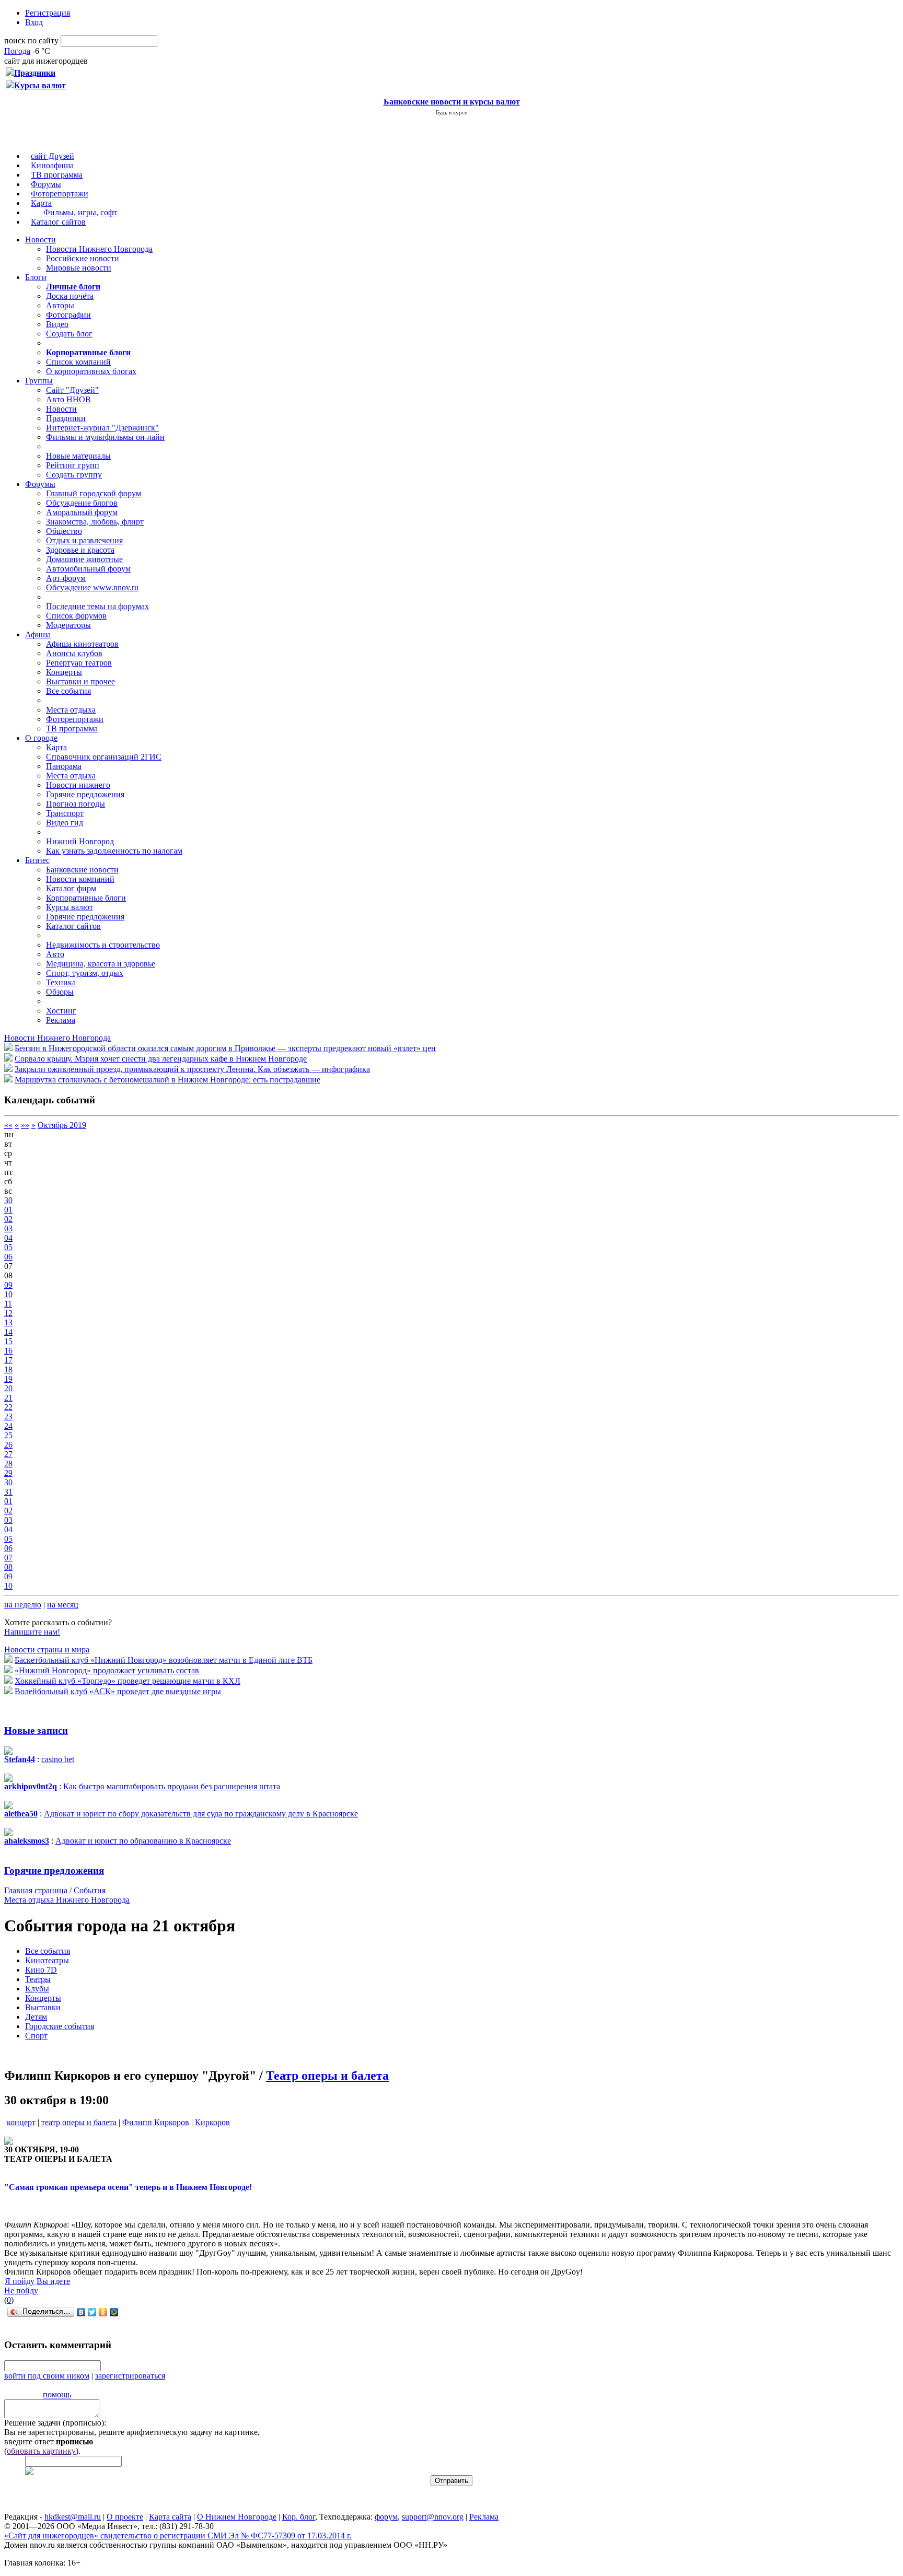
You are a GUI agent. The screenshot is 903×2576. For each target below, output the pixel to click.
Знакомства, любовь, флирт (95, 522)
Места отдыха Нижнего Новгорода (67, 1900)
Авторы (60, 305)
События (90, 1890)
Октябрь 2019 (62, 1125)
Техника (61, 982)
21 (8, 1398)
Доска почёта (70, 296)
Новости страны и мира (47, 1650)
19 (8, 1379)
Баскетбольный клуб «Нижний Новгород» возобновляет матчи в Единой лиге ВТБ (164, 1660)
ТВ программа (57, 175)
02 (8, 1219)
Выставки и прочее (80, 681)
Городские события (60, 2026)
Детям (36, 2017)
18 (8, 1369)
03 (8, 1228)
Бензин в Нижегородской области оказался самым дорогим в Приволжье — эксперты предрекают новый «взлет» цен (225, 1048)
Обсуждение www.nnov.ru (92, 587)
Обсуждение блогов (82, 503)
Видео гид (65, 823)
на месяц (63, 1605)
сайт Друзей (53, 156)
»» (25, 1125)
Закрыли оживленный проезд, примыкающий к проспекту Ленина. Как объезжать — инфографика (192, 1069)
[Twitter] (92, 2312)
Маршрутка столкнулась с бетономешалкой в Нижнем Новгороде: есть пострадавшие (167, 1080)
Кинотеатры (47, 1960)
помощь (57, 2394)
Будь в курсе (451, 112)
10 (8, 1294)
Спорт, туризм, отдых (85, 973)
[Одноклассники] (103, 2312)
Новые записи (36, 1730)
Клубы (37, 1989)
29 (8, 1473)
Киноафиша (52, 165)
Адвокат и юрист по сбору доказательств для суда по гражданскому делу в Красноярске (201, 1814)
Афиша (38, 634)
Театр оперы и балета (327, 2076)
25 (8, 1435)
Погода (17, 51)
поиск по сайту (31, 40)
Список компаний (78, 362)
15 (8, 1341)
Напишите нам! (32, 1632)
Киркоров (212, 2122)
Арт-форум (66, 578)
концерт (21, 2122)
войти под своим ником (47, 2376)
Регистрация (48, 13)
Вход (34, 22)
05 (8, 1247)
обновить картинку (41, 2451)
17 (8, 1360)
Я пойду (20, 2281)
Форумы (46, 184)
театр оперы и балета (79, 2122)
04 (8, 1238)
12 (8, 1313)
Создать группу (74, 475)
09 (8, 1285)
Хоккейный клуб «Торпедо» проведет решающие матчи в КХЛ (128, 1681)
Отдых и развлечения (84, 540)
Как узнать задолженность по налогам (114, 851)
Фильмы (59, 212)
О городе (41, 738)
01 (8, 1210)
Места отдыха (71, 710)
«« (8, 1125)
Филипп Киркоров (156, 2122)
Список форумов (76, 616)
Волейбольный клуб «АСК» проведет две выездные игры (118, 1691)
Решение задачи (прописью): (55, 2423)
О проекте (125, 2517)
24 (8, 1426)
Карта (41, 203)
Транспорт (65, 813)
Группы (39, 381)
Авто (55, 954)
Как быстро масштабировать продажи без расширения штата (172, 1786)
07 (8, 1558)
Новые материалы (78, 456)
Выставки (43, 2007)
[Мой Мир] (114, 2312)
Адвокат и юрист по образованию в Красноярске (143, 1841)
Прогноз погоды (76, 804)
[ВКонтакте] (81, 2312)
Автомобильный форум (88, 569)
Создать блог (69, 334)
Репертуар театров (79, 663)
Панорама (64, 766)
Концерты (64, 672)
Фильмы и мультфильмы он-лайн (105, 437)
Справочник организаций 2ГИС (104, 757)
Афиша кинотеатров (82, 644)
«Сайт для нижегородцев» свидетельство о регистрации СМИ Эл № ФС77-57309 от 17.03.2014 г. (178, 2536)
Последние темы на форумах (97, 606)
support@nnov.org (433, 2517)
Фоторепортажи (60, 194)
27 (8, 1454)
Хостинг (61, 1011)
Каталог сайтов (58, 222)
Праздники (66, 418)
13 (8, 1322)
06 (8, 1257)
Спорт (36, 2036)
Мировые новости (79, 268)
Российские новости (83, 258)
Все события (68, 691)
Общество (64, 531)
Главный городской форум (94, 493)
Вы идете (53, 2281)
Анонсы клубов (74, 653)
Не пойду (21, 2291)
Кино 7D (41, 1970)
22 (8, 1407)
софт (109, 212)
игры (87, 212)
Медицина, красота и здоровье (101, 964)
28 (8, 1464)
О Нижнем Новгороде (237, 2517)
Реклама (61, 1020)
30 (8, 1200)
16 (8, 1351)
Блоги (36, 277)
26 (8, 1445)
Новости (40, 240)
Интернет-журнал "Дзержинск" (102, 428)
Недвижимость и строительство (103, 945)
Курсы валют (70, 907)
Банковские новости (82, 870)
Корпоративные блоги (86, 898)
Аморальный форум (82, 512)
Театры (38, 1979)
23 (8, 1417)
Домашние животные (84, 559)
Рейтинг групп (73, 465)
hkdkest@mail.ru (73, 2517)
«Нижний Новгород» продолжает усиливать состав (107, 1670)
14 (8, 1332)
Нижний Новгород (80, 841)
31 (8, 1492)
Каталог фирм (71, 888)
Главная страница (36, 1890)
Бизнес (37, 860)
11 (8, 1304)
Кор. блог (299, 2517)
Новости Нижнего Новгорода (99, 249)
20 (8, 1388)
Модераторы (68, 625)
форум (386, 2517)
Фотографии (68, 315)
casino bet (58, 1759)
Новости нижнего (78, 785)
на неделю (23, 1605)
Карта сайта (170, 2517)
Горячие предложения (85, 794)
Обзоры (60, 992)
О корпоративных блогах (91, 371)
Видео (57, 324)
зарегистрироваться (130, 2376)
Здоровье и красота (80, 550)
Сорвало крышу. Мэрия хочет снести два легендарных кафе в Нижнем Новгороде (161, 1059)
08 (8, 1567)
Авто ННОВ (68, 399)
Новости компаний (80, 879)
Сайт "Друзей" (72, 390)
